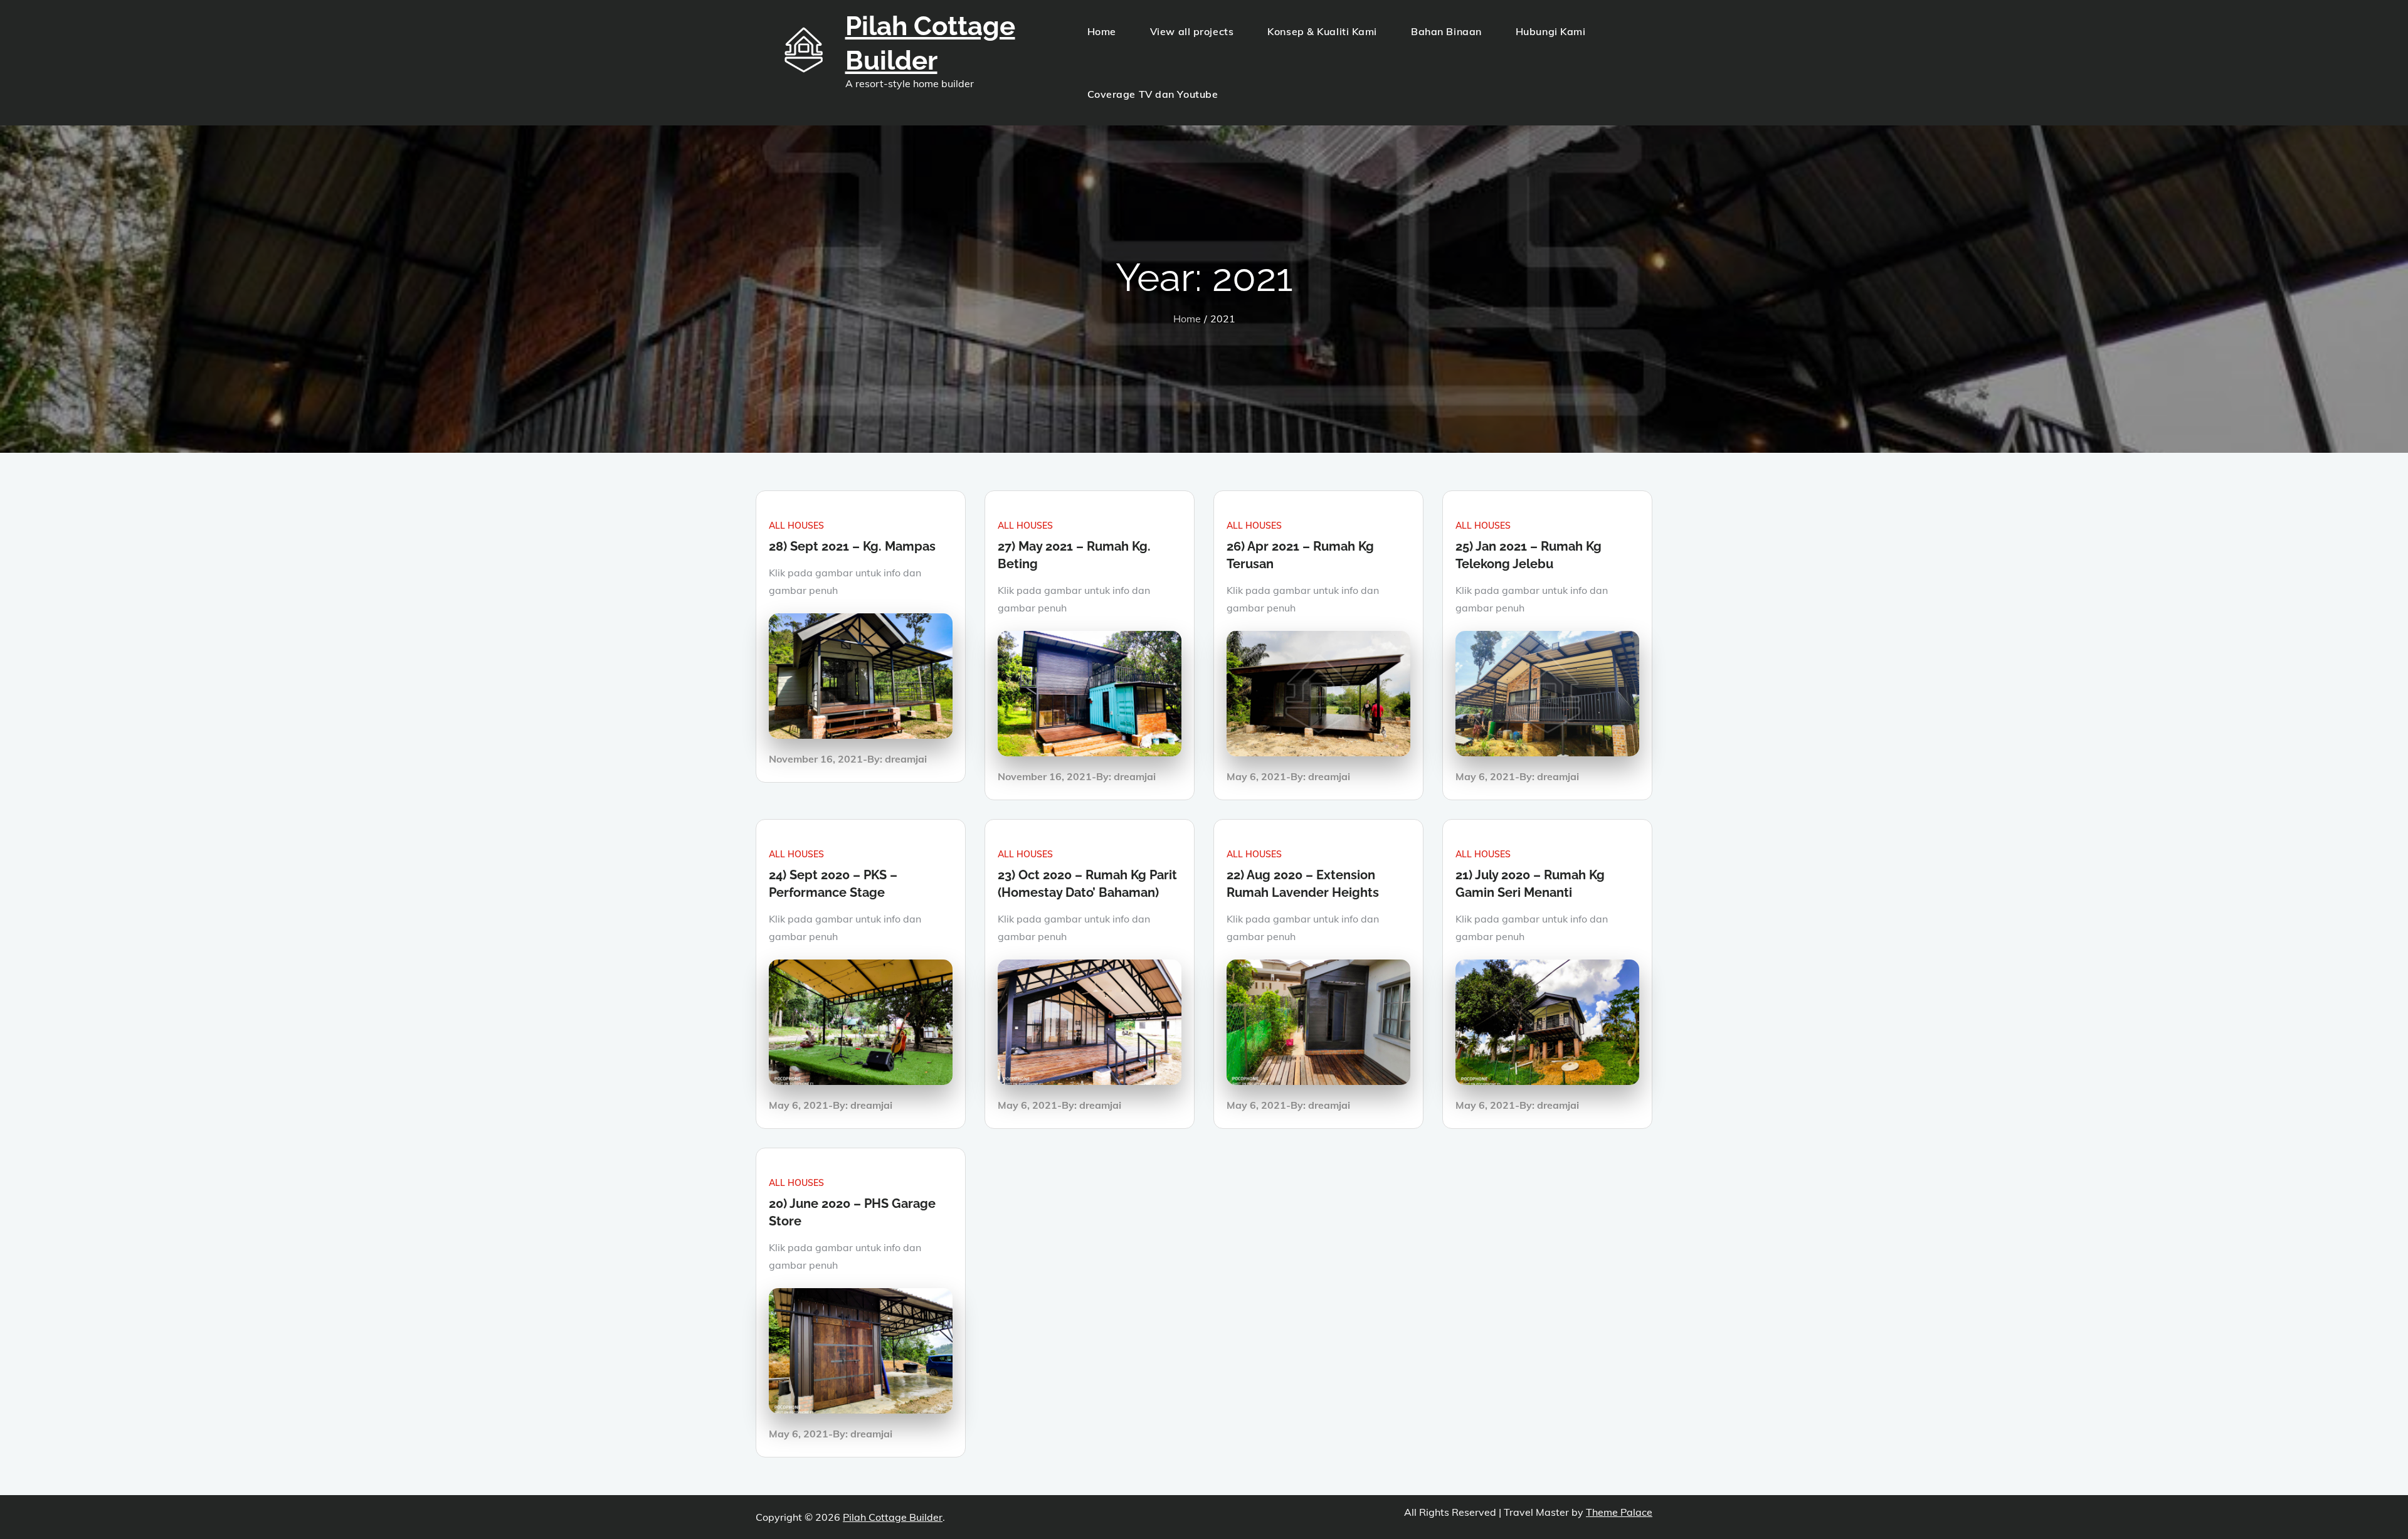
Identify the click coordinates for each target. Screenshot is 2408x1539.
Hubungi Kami (1551, 31)
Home (1102, 31)
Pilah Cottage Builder (893, 1517)
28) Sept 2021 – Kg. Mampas (852, 546)
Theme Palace (1619, 1512)
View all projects (1192, 31)
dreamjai (906, 759)
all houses (796, 526)
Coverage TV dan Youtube (1153, 94)
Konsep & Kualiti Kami (1322, 31)
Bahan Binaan (1446, 31)
